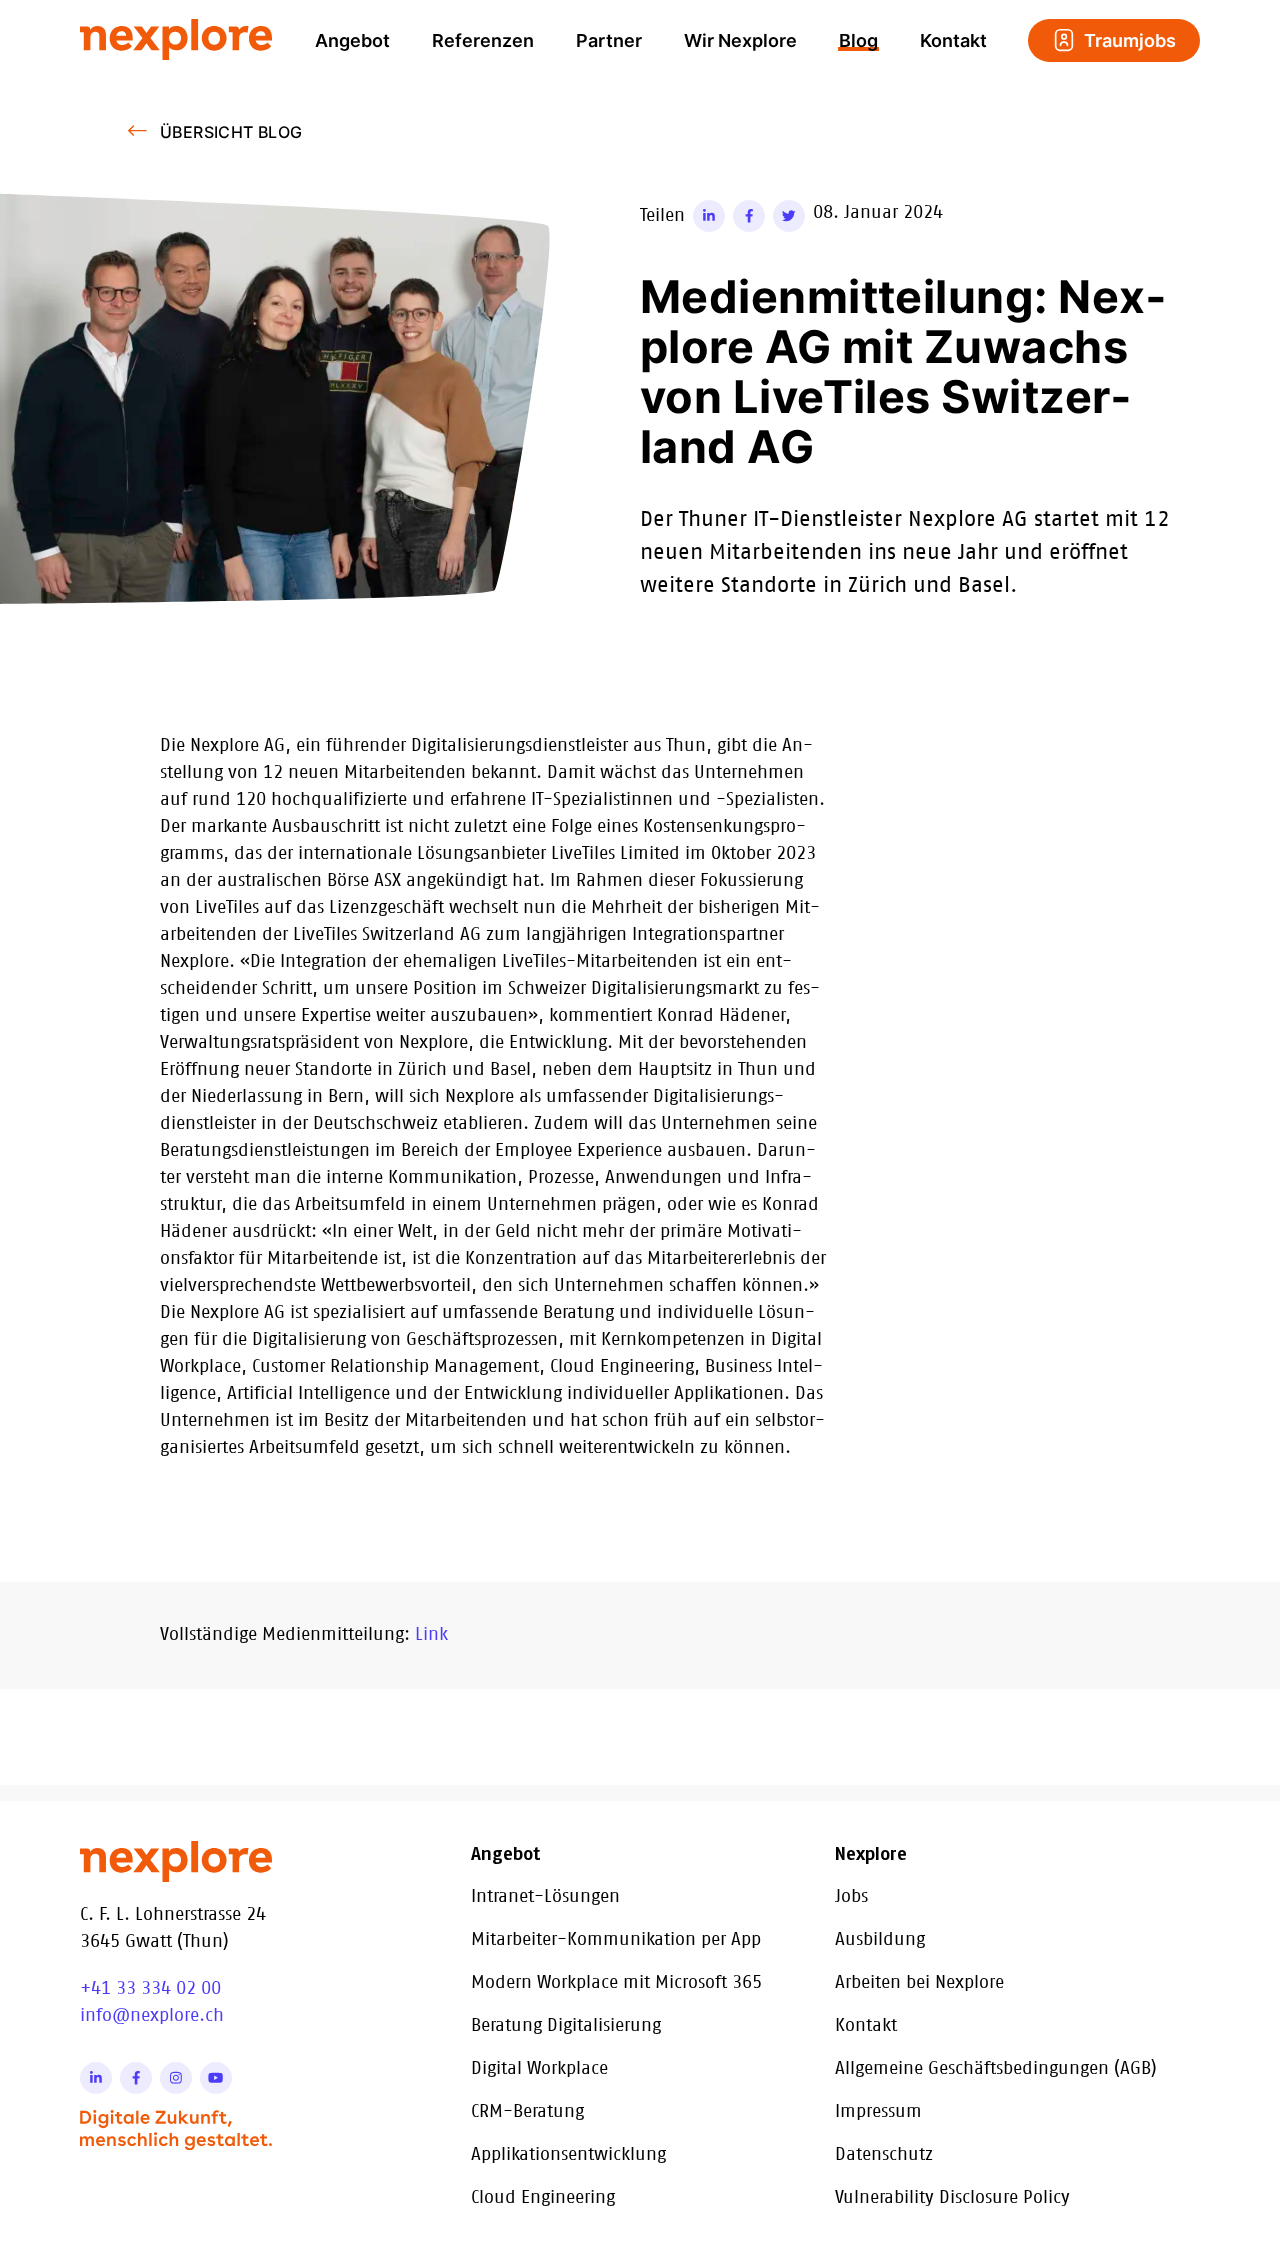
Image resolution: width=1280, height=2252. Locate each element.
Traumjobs (1130, 40)
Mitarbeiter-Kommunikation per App (616, 1940)
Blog (858, 40)
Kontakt (953, 40)
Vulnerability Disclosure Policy (952, 2198)
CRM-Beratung (527, 2112)
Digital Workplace (539, 2069)
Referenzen (483, 40)
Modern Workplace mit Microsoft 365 (616, 1983)
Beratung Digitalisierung (566, 2026)
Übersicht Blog (231, 132)
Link (431, 1635)
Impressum (878, 2112)
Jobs (851, 1897)
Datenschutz (884, 2155)
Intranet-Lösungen (545, 1897)
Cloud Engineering (543, 2198)
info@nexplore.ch (152, 2016)
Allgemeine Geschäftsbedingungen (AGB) (996, 2069)
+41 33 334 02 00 (150, 1989)
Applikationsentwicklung (568, 2155)
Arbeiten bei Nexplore (919, 1983)
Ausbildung (880, 1940)
